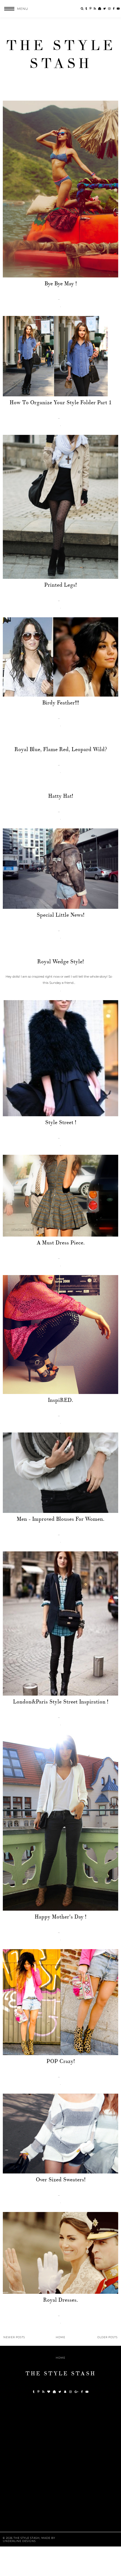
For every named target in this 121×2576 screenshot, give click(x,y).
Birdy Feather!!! (61, 703)
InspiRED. (60, 1400)
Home (60, 2337)
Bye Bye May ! (61, 284)
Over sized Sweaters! (61, 2180)
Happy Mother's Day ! (60, 1917)
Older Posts (107, 2337)
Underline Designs (19, 2541)
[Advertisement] (60, 2467)
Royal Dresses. (60, 2300)
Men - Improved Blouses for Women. (60, 1519)
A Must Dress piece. (61, 1243)
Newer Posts (14, 2337)
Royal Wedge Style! (60, 962)
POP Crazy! (61, 2061)
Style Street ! (61, 1122)
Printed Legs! (60, 585)
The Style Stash (61, 55)
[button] (14, 9)
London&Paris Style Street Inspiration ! (61, 1702)
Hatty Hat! (61, 796)
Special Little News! (60, 915)
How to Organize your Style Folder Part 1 (61, 403)
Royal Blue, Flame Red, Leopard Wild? (61, 749)
